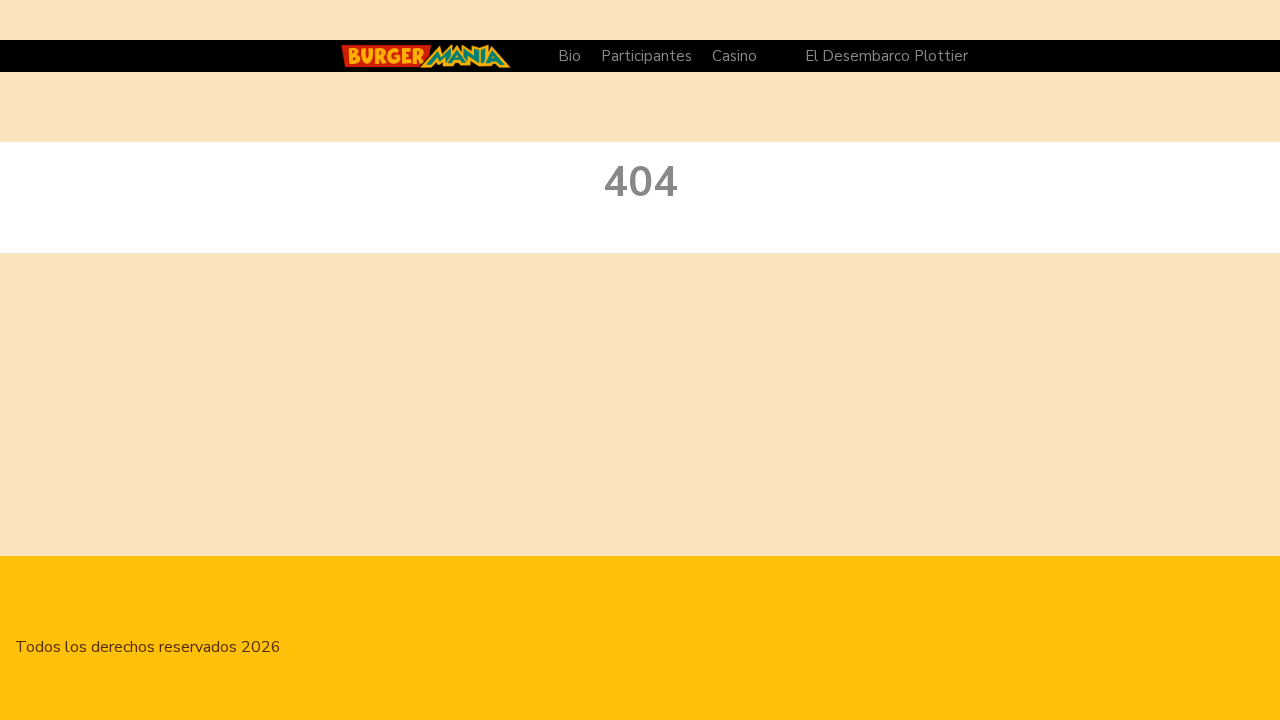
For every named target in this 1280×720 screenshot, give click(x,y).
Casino (734, 56)
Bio (569, 56)
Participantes (646, 56)
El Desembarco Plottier (886, 56)
